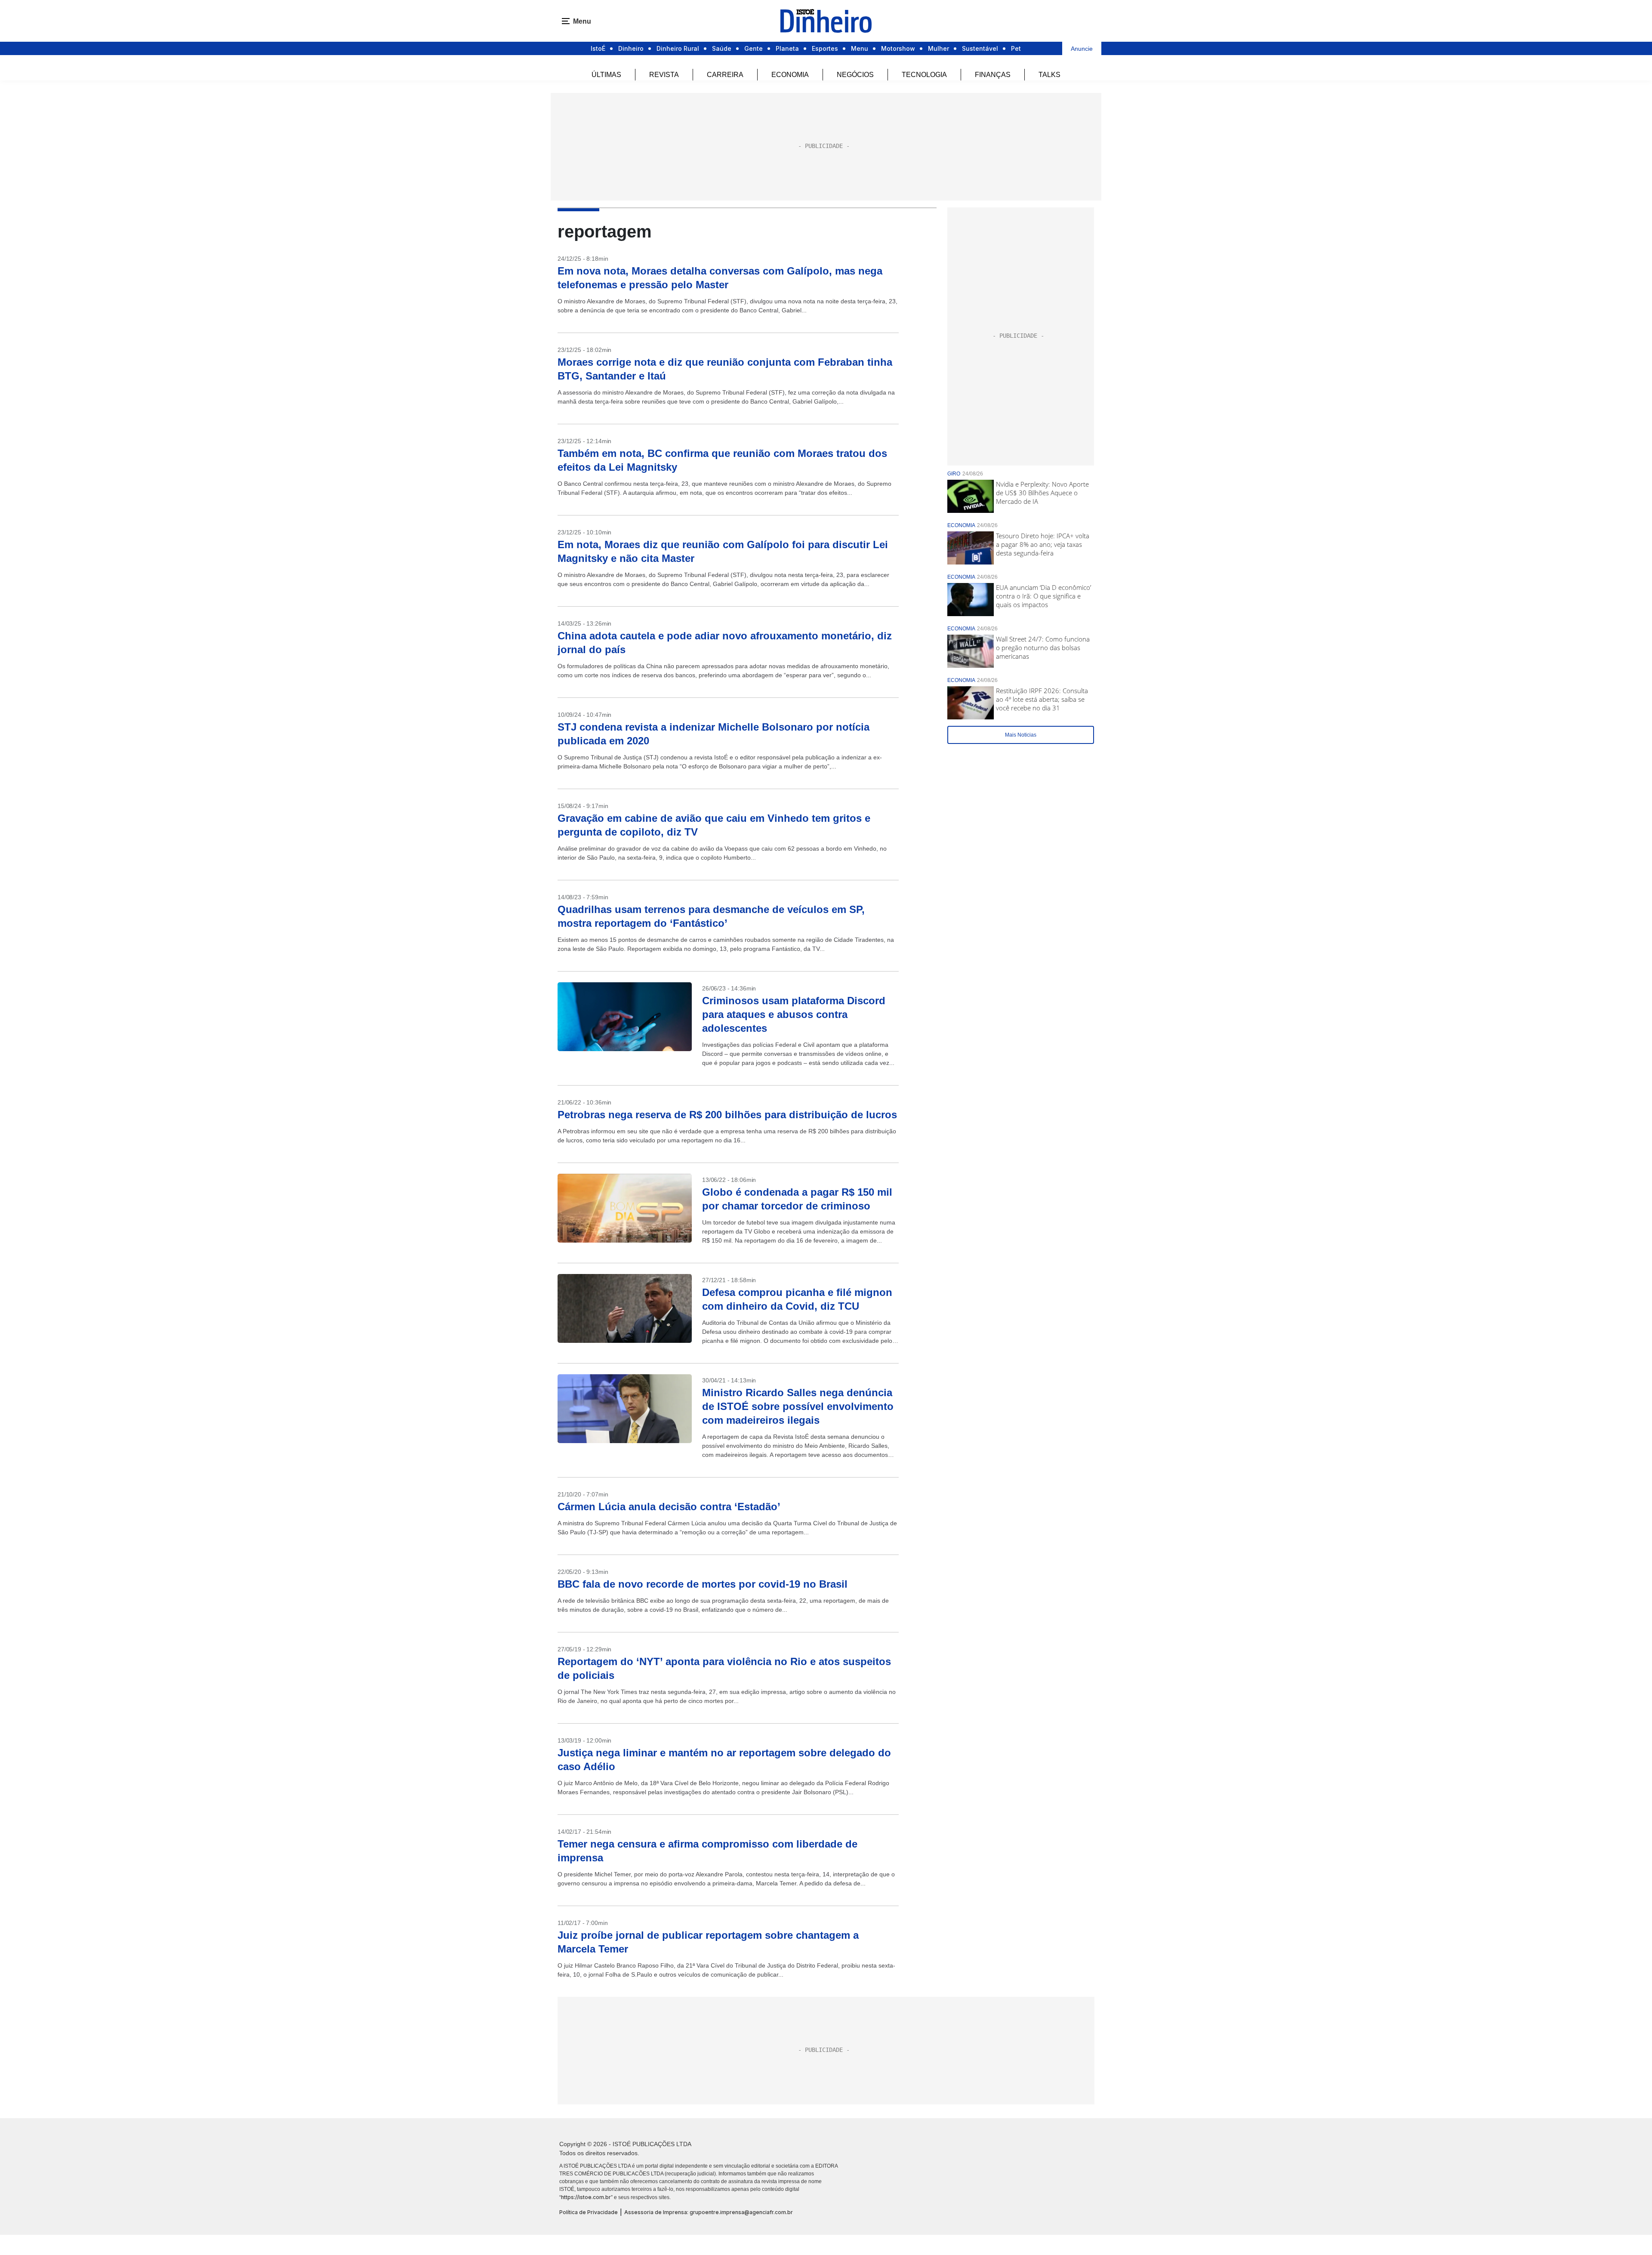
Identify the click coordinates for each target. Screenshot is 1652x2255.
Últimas (606, 75)
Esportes (825, 48)
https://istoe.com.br (586, 2197)
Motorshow (898, 48)
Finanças (993, 75)
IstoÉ (598, 48)
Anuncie (1082, 49)
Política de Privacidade (589, 2212)
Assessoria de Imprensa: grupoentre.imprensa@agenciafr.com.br (709, 2212)
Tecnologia (924, 75)
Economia (790, 75)
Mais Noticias (1021, 735)
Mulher (938, 48)
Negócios (855, 75)
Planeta (787, 48)
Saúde (722, 48)
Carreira (725, 75)
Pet (1016, 48)
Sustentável (980, 48)
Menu (860, 48)
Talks (1049, 75)
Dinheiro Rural (678, 48)
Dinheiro (631, 48)
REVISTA (664, 75)
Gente (754, 48)
